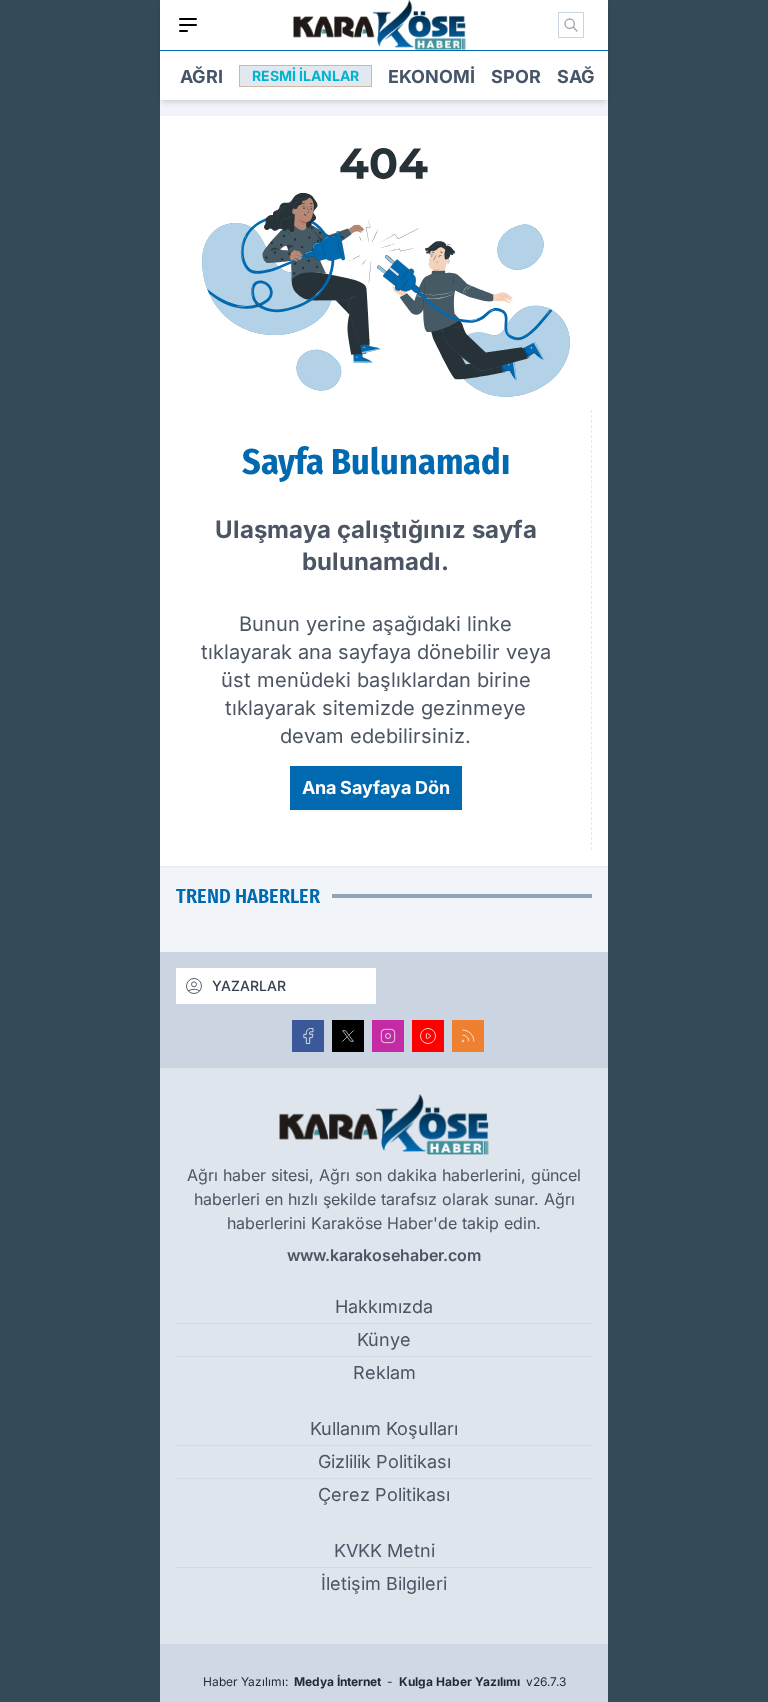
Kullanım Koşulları (384, 1428)
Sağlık (590, 76)
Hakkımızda (384, 1306)
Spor (516, 76)
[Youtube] (428, 1036)
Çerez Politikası (384, 1494)
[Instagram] (388, 1036)
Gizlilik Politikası (384, 1461)
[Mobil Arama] (571, 25)
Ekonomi (431, 76)
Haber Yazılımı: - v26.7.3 (384, 1681)
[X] (348, 1036)
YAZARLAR (249, 985)
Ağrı (201, 76)
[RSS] (468, 1036)
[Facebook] (308, 1036)
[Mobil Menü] (188, 25)
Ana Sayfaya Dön (376, 787)
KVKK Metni (384, 1550)
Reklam (384, 1372)
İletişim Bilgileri (384, 1583)
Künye (384, 1339)
